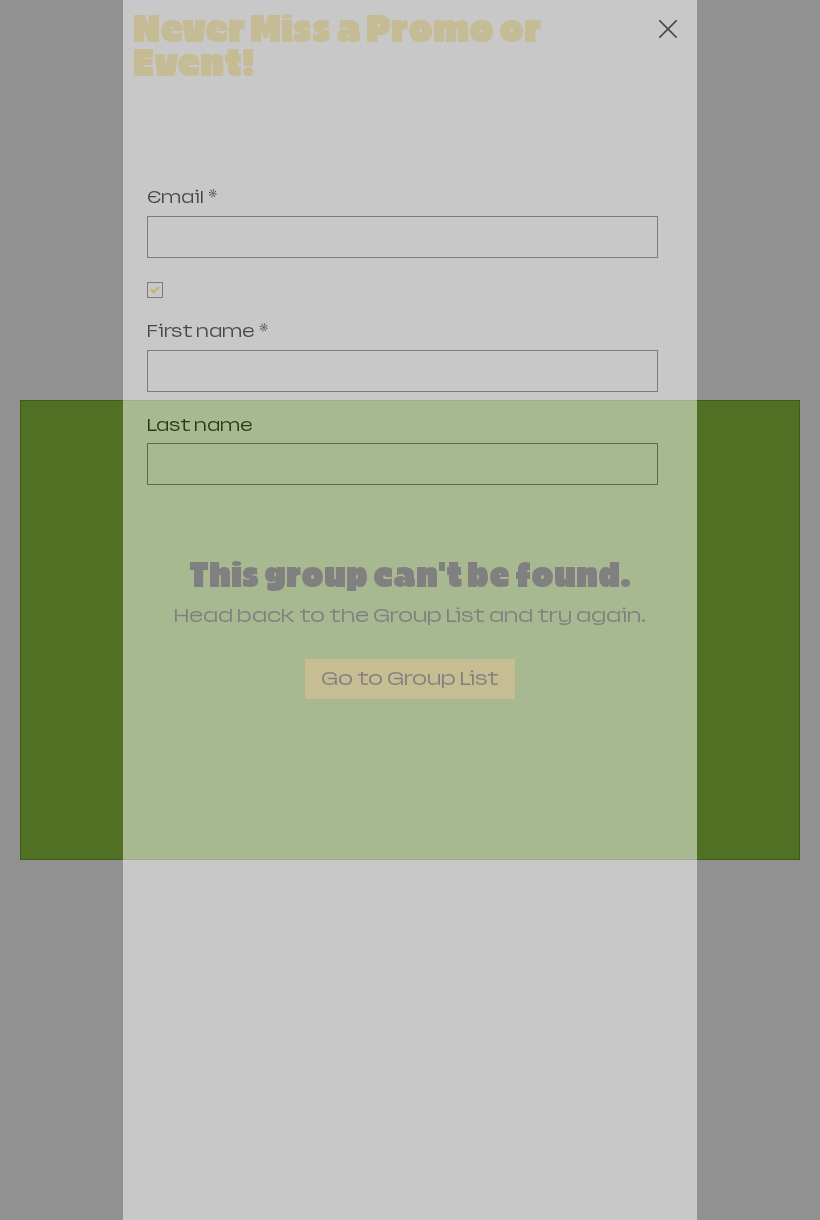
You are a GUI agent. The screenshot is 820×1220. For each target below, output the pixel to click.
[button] (668, 30)
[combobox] (402, 651)
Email (182, 197)
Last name (200, 425)
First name (207, 331)
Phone (179, 518)
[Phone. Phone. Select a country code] (179, 558)
